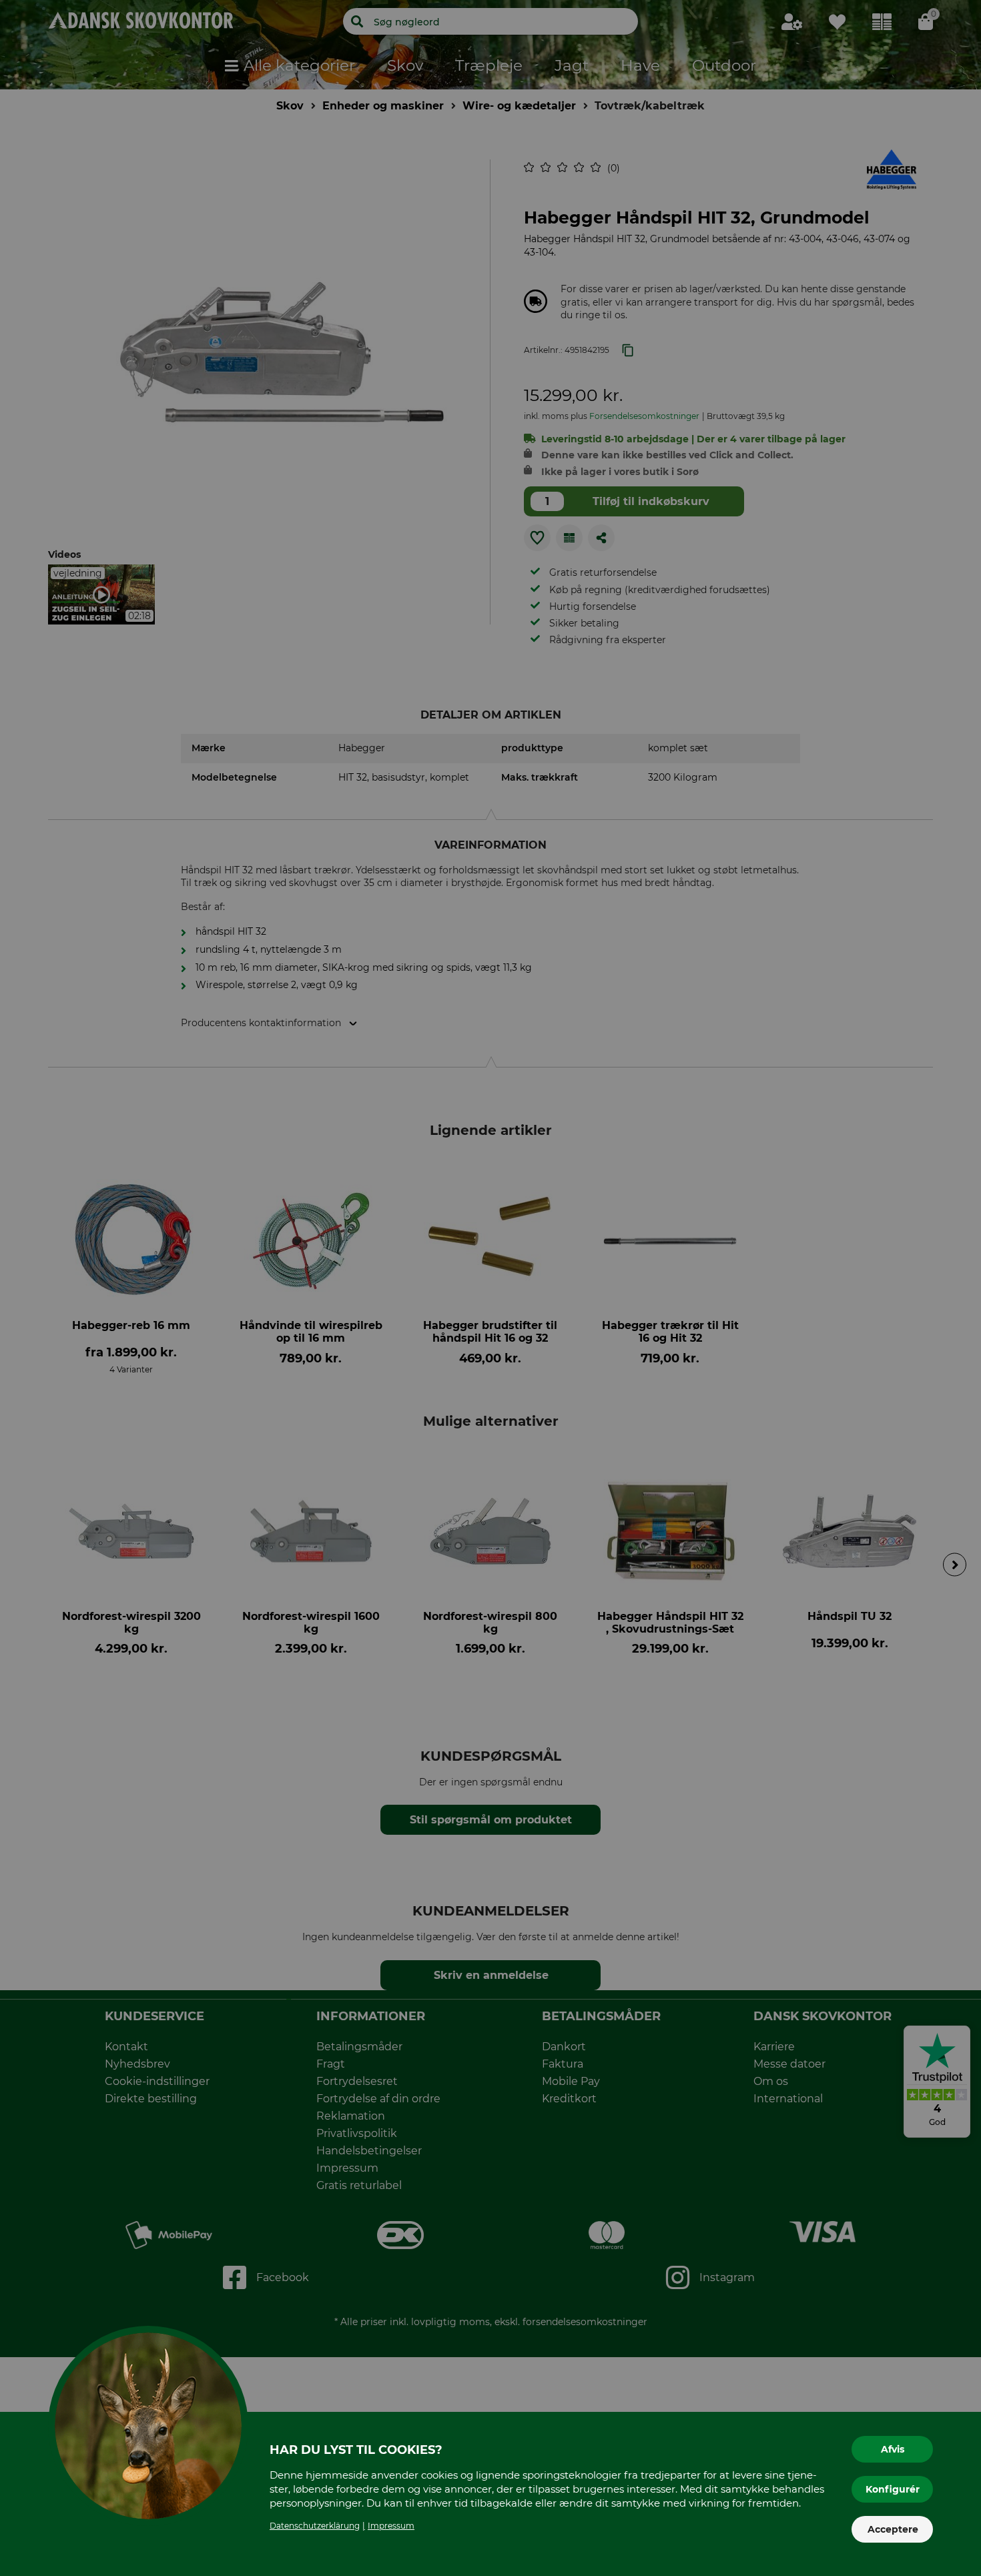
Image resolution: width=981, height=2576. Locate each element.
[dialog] (490, 1288)
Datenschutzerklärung (315, 2526)
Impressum (391, 2526)
